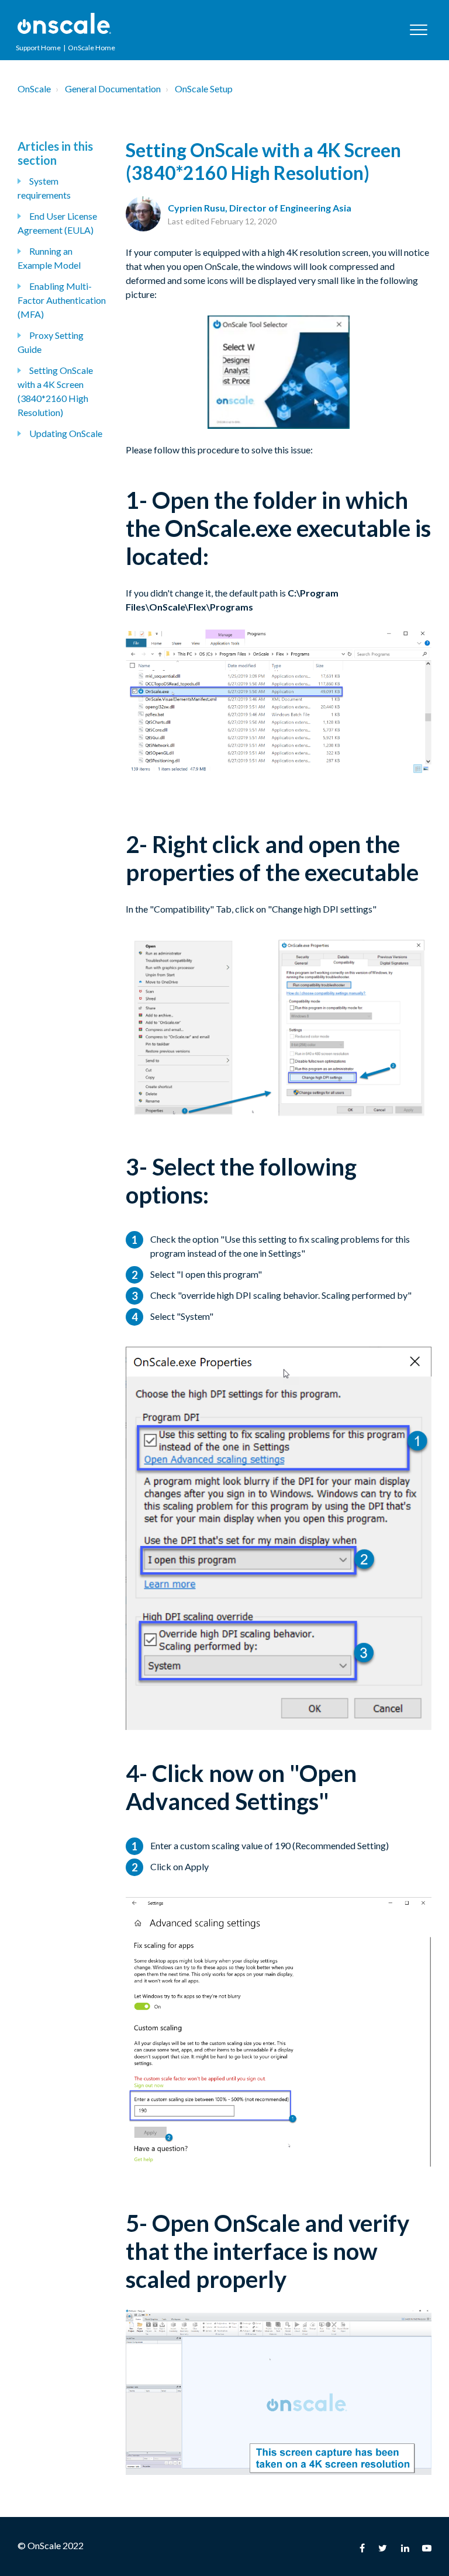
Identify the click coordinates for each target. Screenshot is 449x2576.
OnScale (34, 89)
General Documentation (113, 89)
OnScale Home (91, 48)
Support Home (38, 48)
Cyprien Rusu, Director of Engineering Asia (260, 208)
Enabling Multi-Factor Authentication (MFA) (62, 300)
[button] (418, 30)
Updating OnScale (66, 433)
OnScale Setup (204, 89)
